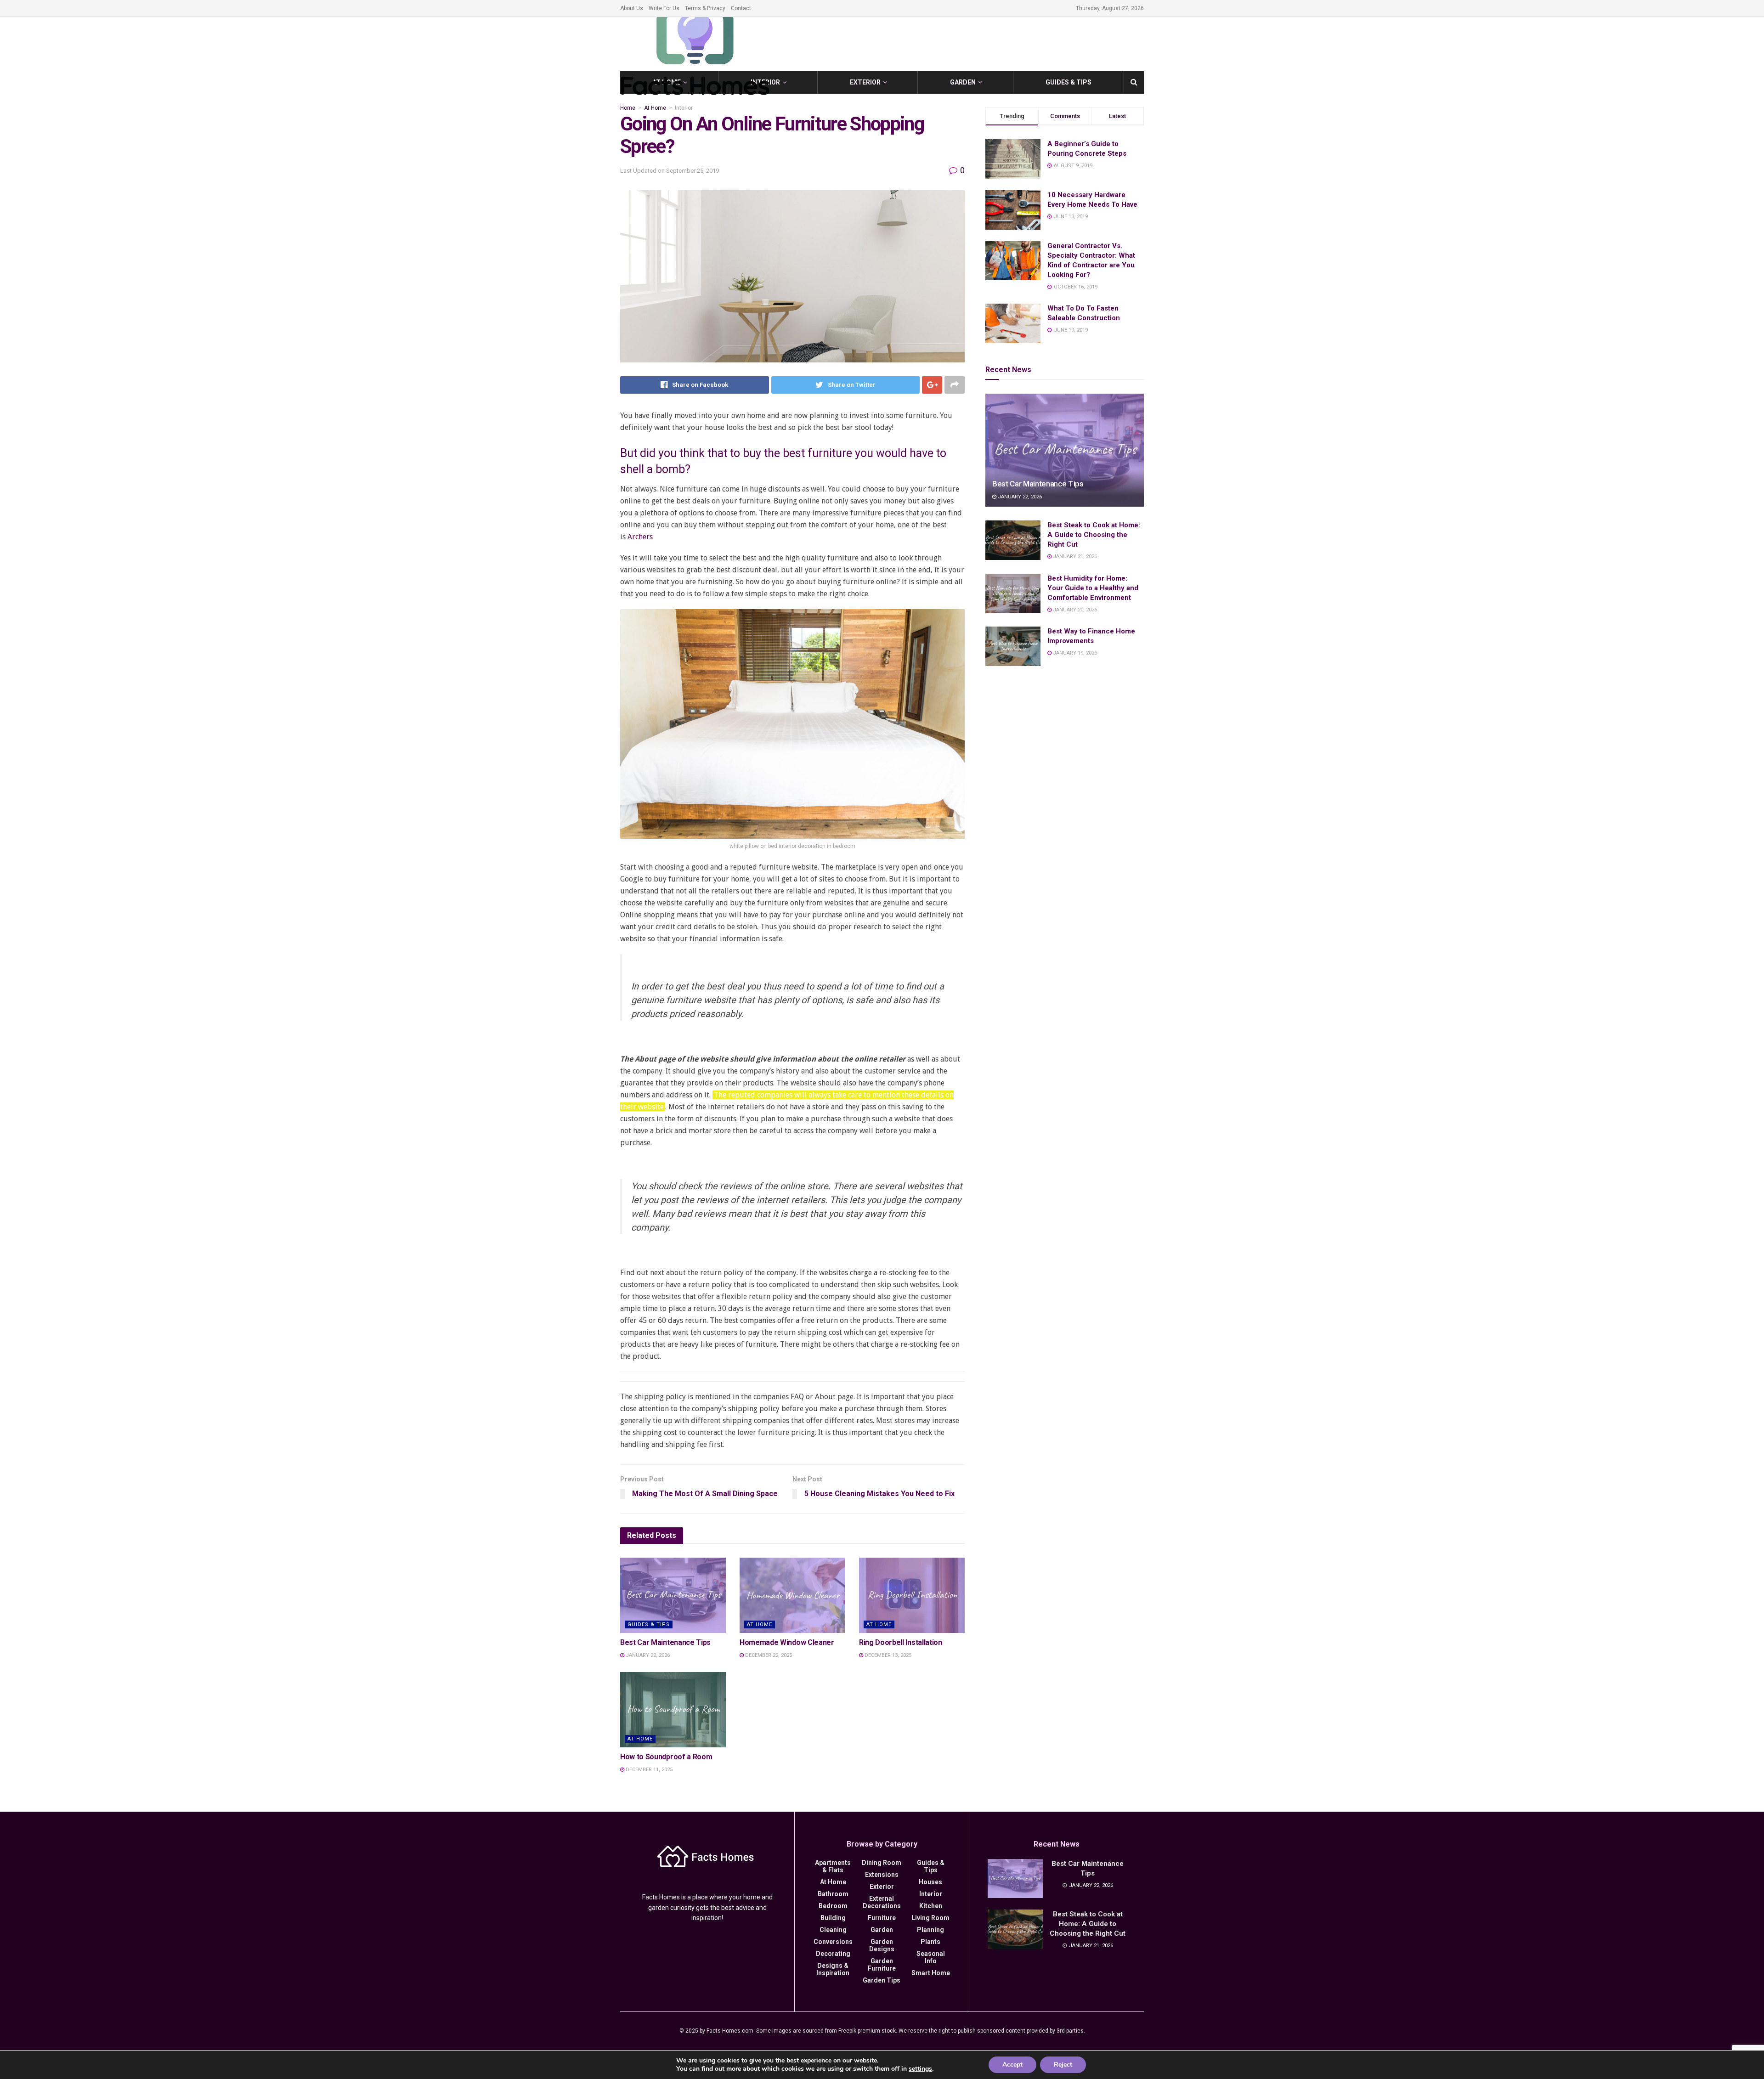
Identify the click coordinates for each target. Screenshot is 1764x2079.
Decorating (833, 1954)
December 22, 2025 (768, 1655)
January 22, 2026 (647, 1655)
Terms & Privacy (705, 8)
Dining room (882, 1863)
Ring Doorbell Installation (901, 1642)
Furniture (882, 1918)
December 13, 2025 (887, 1655)
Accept (1012, 2065)
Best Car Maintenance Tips (665, 1642)
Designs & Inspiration (833, 1969)
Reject (1063, 2065)
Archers (640, 537)
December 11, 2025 (648, 1770)
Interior (684, 108)
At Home (655, 108)
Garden (963, 82)
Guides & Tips (1069, 82)
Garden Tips (882, 1980)
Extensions (882, 1875)
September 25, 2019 (693, 171)
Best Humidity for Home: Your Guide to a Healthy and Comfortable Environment (1093, 588)
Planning (930, 1930)
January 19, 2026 (1074, 653)
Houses (930, 1882)
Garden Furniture (882, 1965)
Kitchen (931, 1906)
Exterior (865, 82)
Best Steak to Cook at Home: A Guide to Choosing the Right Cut (1094, 535)
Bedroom (833, 1906)
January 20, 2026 (1074, 610)
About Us (632, 8)
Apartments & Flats (833, 1866)
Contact (741, 8)
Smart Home (931, 1973)
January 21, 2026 (1074, 556)
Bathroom (833, 1894)
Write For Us (664, 8)
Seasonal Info (931, 1957)
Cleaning (833, 1930)
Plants (930, 1942)
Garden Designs (882, 1945)
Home (628, 108)
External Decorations (882, 1902)
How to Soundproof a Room (666, 1757)
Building (833, 1918)
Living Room (930, 1918)
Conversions (833, 1942)
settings (920, 2069)
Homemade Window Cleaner (787, 1642)
